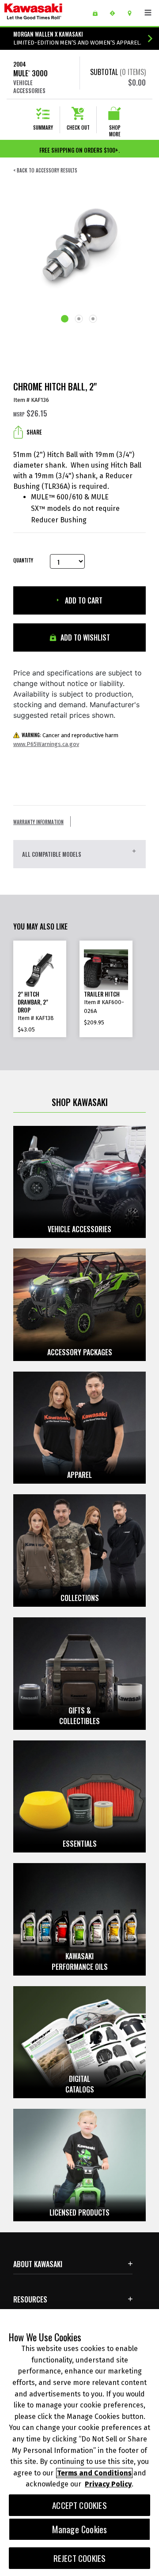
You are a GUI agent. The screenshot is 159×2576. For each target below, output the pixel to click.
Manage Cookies (80, 2529)
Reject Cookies (80, 2558)
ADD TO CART (83, 600)
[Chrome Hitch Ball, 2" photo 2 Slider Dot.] (79, 320)
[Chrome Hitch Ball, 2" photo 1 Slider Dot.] (65, 319)
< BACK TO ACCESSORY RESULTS (45, 171)
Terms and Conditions (94, 2473)
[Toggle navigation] (148, 13)
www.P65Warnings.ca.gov (46, 744)
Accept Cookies (79, 2505)
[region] (79, 2443)
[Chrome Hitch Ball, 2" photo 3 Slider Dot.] (93, 320)
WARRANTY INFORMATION (38, 822)
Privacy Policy (108, 2484)
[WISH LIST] (98, 13)
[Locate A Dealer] (133, 13)
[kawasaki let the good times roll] (45, 13)
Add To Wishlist (84, 637)
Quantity (23, 561)
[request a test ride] (115, 13)
